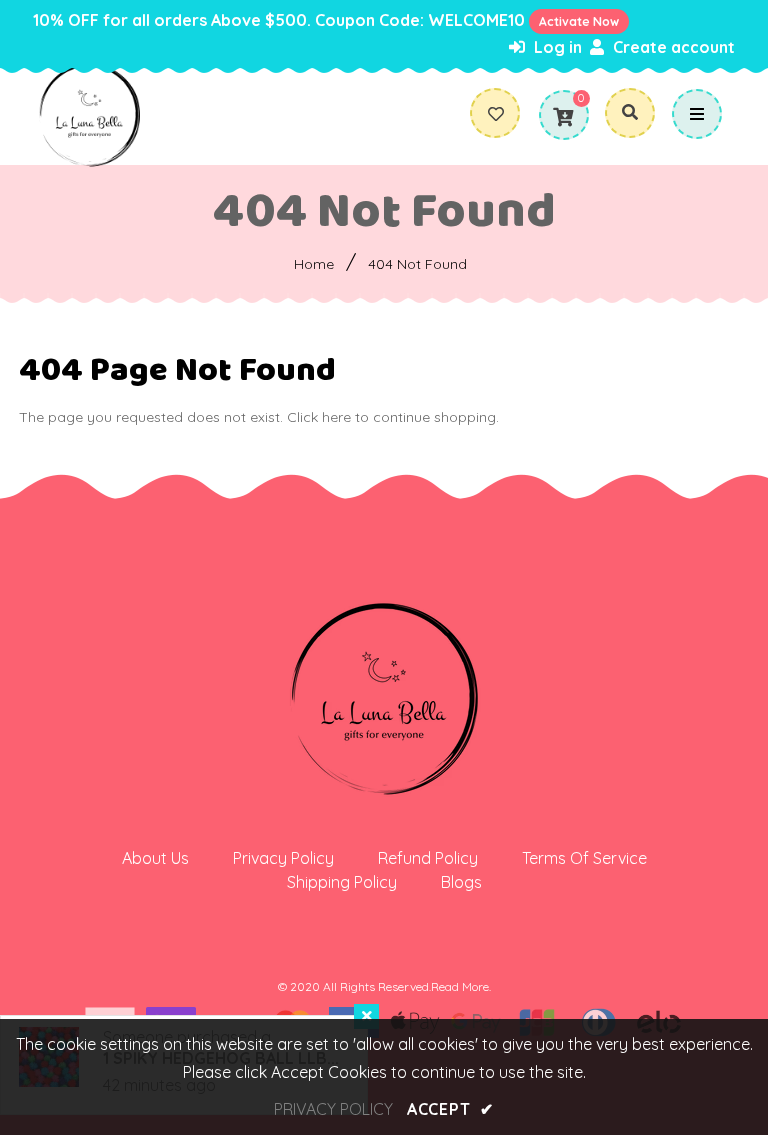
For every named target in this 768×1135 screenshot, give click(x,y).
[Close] (366, 1016)
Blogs (461, 882)
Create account (672, 47)
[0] (563, 117)
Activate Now (579, 21)
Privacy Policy (283, 858)
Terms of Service (584, 858)
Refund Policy (428, 858)
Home (314, 264)
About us (155, 858)
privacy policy (333, 1109)
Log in (556, 47)
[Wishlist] (503, 114)
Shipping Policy (342, 882)
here (336, 417)
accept (450, 1109)
